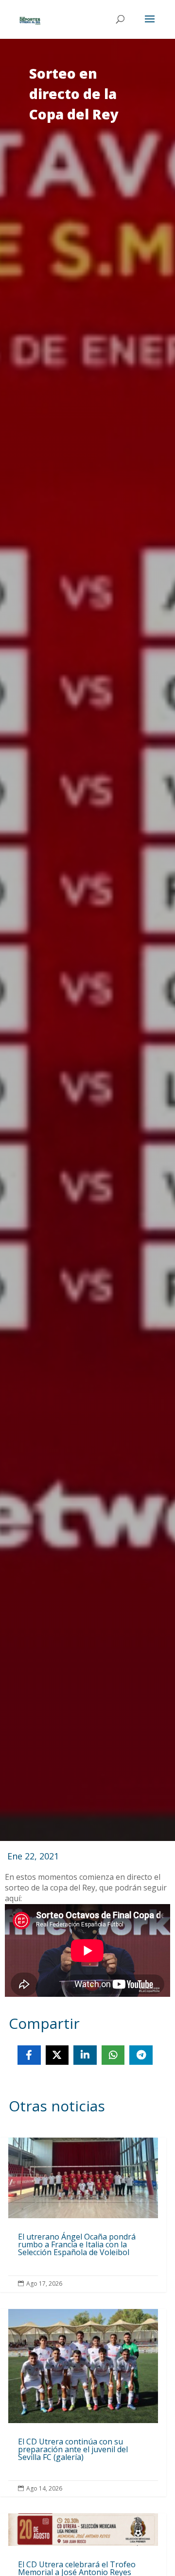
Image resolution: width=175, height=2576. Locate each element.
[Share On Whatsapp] (113, 2055)
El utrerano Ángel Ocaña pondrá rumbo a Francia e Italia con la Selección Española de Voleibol (83, 2215)
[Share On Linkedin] (85, 2055)
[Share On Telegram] (141, 2055)
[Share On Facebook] (29, 2055)
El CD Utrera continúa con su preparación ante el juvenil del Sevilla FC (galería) (83, 2403)
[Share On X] (57, 2055)
